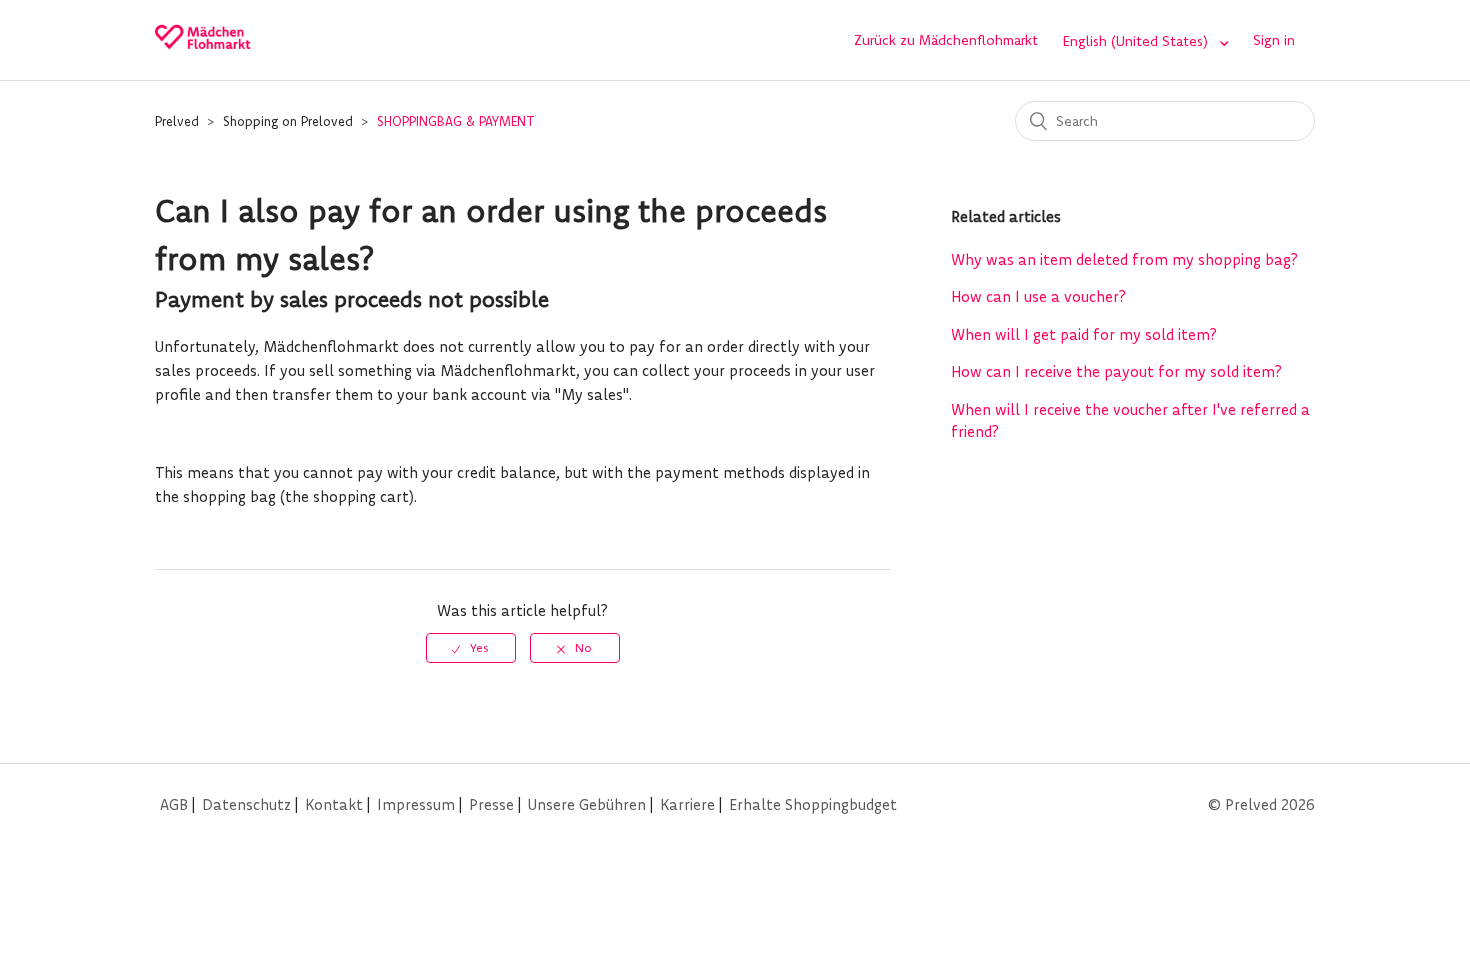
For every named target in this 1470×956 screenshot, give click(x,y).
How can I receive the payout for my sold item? (1116, 371)
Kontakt (334, 804)
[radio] (471, 648)
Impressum (416, 804)
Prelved (177, 121)
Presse (491, 804)
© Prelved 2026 (1261, 804)
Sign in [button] (1274, 40)
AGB (174, 804)
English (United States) (1137, 41)
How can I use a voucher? (1038, 296)
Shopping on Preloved (288, 121)
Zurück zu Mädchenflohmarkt (946, 40)
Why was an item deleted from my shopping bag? (1124, 259)
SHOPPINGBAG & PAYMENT (456, 121)
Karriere (687, 804)
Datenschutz (246, 804)
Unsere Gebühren (587, 804)
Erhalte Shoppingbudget (813, 804)
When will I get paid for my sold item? (1084, 334)
